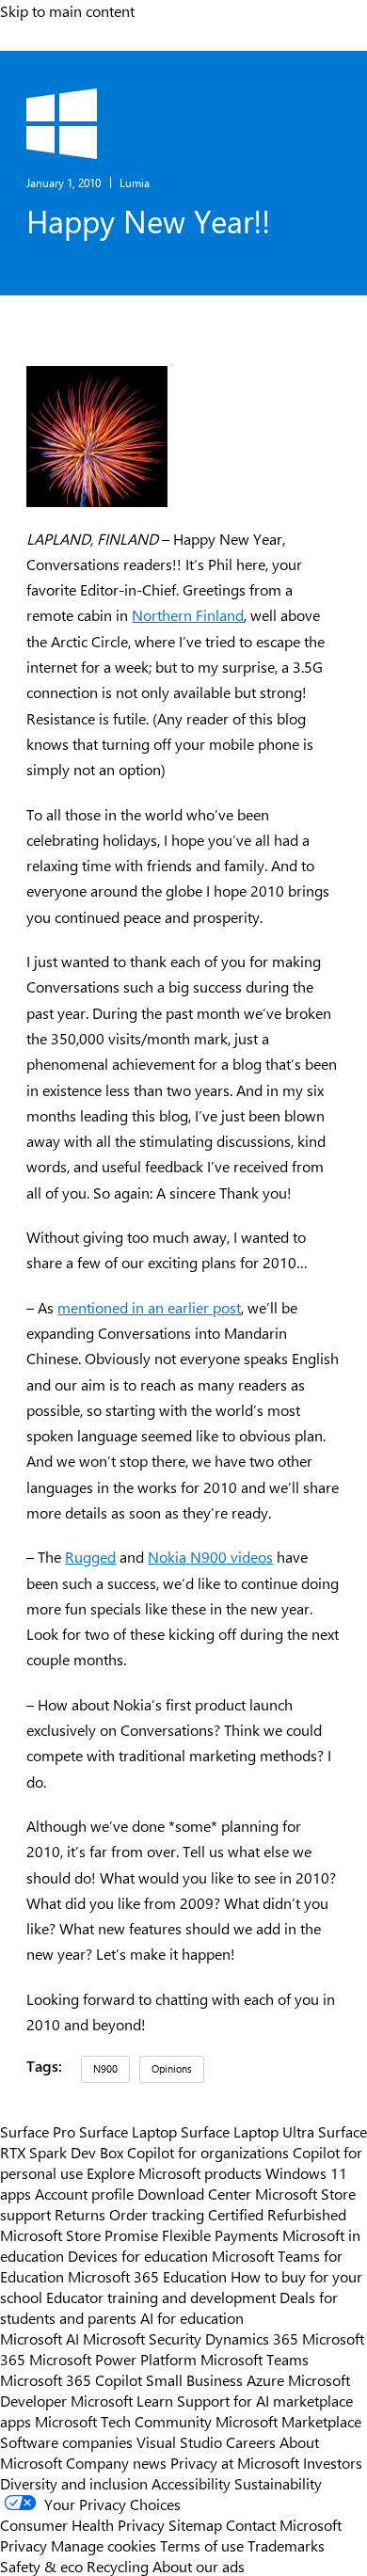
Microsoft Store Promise (79, 2234)
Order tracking (157, 2214)
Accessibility (191, 2483)
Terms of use (202, 2545)
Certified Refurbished (277, 2214)
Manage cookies (104, 2545)
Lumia (135, 183)
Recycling (118, 2566)
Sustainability (278, 2483)
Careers (251, 2441)
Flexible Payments (220, 2234)
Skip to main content (67, 10)
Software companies (66, 2441)
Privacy (25, 2545)
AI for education (192, 2317)
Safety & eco (41, 2566)
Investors (333, 2462)
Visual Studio (179, 2441)
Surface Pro (38, 2131)
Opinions (172, 2068)
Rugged (90, 1557)
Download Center (194, 2193)
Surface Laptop (128, 2131)
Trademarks (286, 2545)
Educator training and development (161, 2297)
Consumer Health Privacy (82, 2524)
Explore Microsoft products (174, 2172)
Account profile (84, 2193)
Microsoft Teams (255, 2359)
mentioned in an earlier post (149, 1307)
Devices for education (138, 2255)
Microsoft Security (142, 2338)
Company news (116, 2462)
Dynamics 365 (252, 2338)
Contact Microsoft (284, 2524)
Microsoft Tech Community (123, 2421)
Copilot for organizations (208, 2152)
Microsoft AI (40, 2338)
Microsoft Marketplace (288, 2421)
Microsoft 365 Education (147, 2276)
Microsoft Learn (122, 2400)
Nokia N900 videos (210, 1557)
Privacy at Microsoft (235, 2462)
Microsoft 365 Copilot (71, 2379)
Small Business (194, 2379)
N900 (105, 2068)
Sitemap (195, 2524)
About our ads (199, 2566)
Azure (265, 2379)
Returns (80, 2214)
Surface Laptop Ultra (247, 2131)
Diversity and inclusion (74, 2483)
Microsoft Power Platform (113, 2359)
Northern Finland (188, 615)
